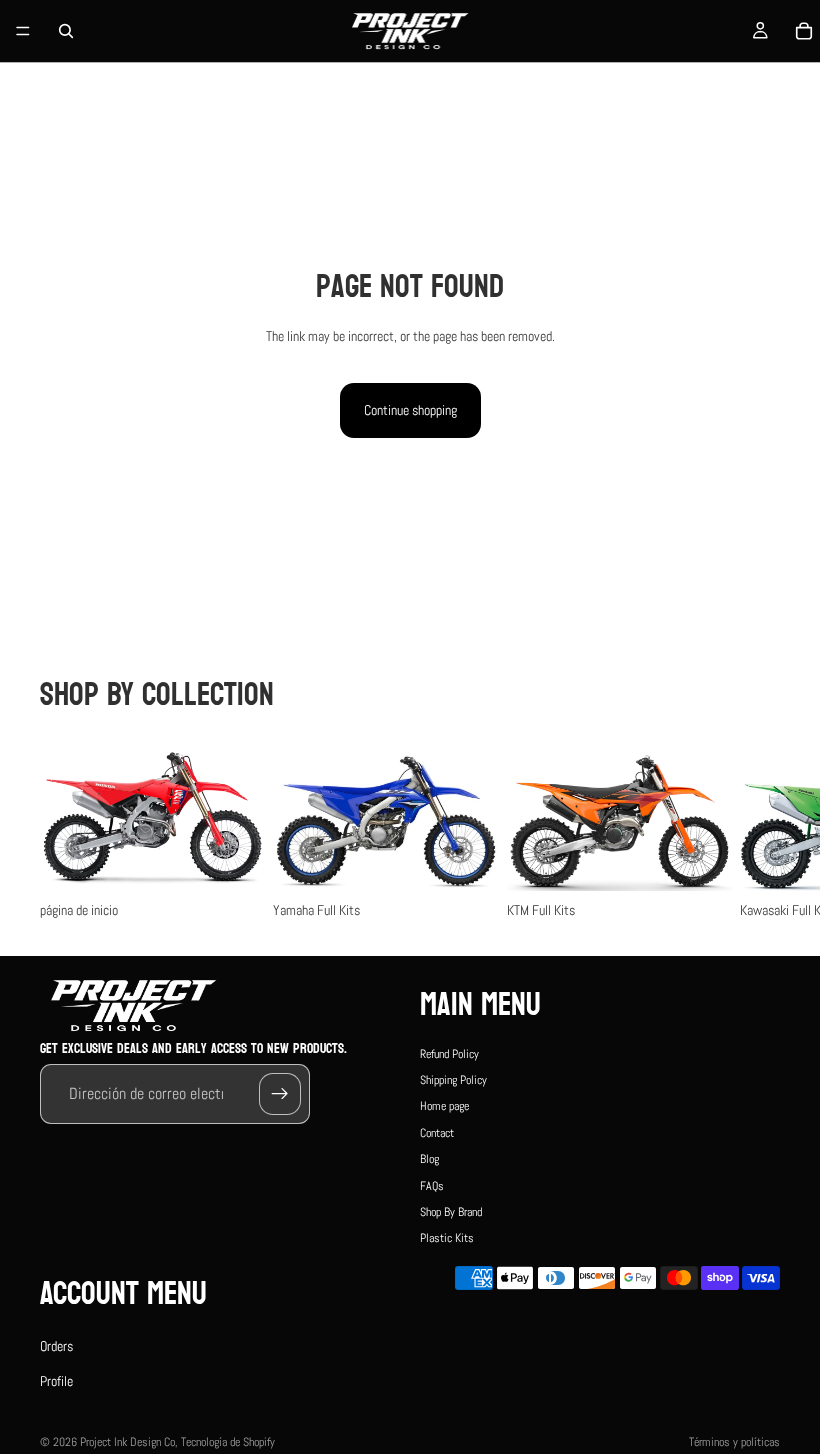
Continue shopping (410, 410)
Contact (437, 1132)
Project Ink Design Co (127, 1442)
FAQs (432, 1185)
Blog (429, 1159)
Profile (56, 1380)
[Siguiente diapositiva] (758, 832)
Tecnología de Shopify (228, 1442)
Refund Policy (449, 1053)
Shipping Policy (453, 1080)
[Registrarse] (280, 1093)
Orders (56, 1346)
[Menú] (23, 31)
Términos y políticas (734, 1442)
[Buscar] (66, 31)
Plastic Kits (447, 1238)
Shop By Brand (451, 1212)
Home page (444, 1106)
